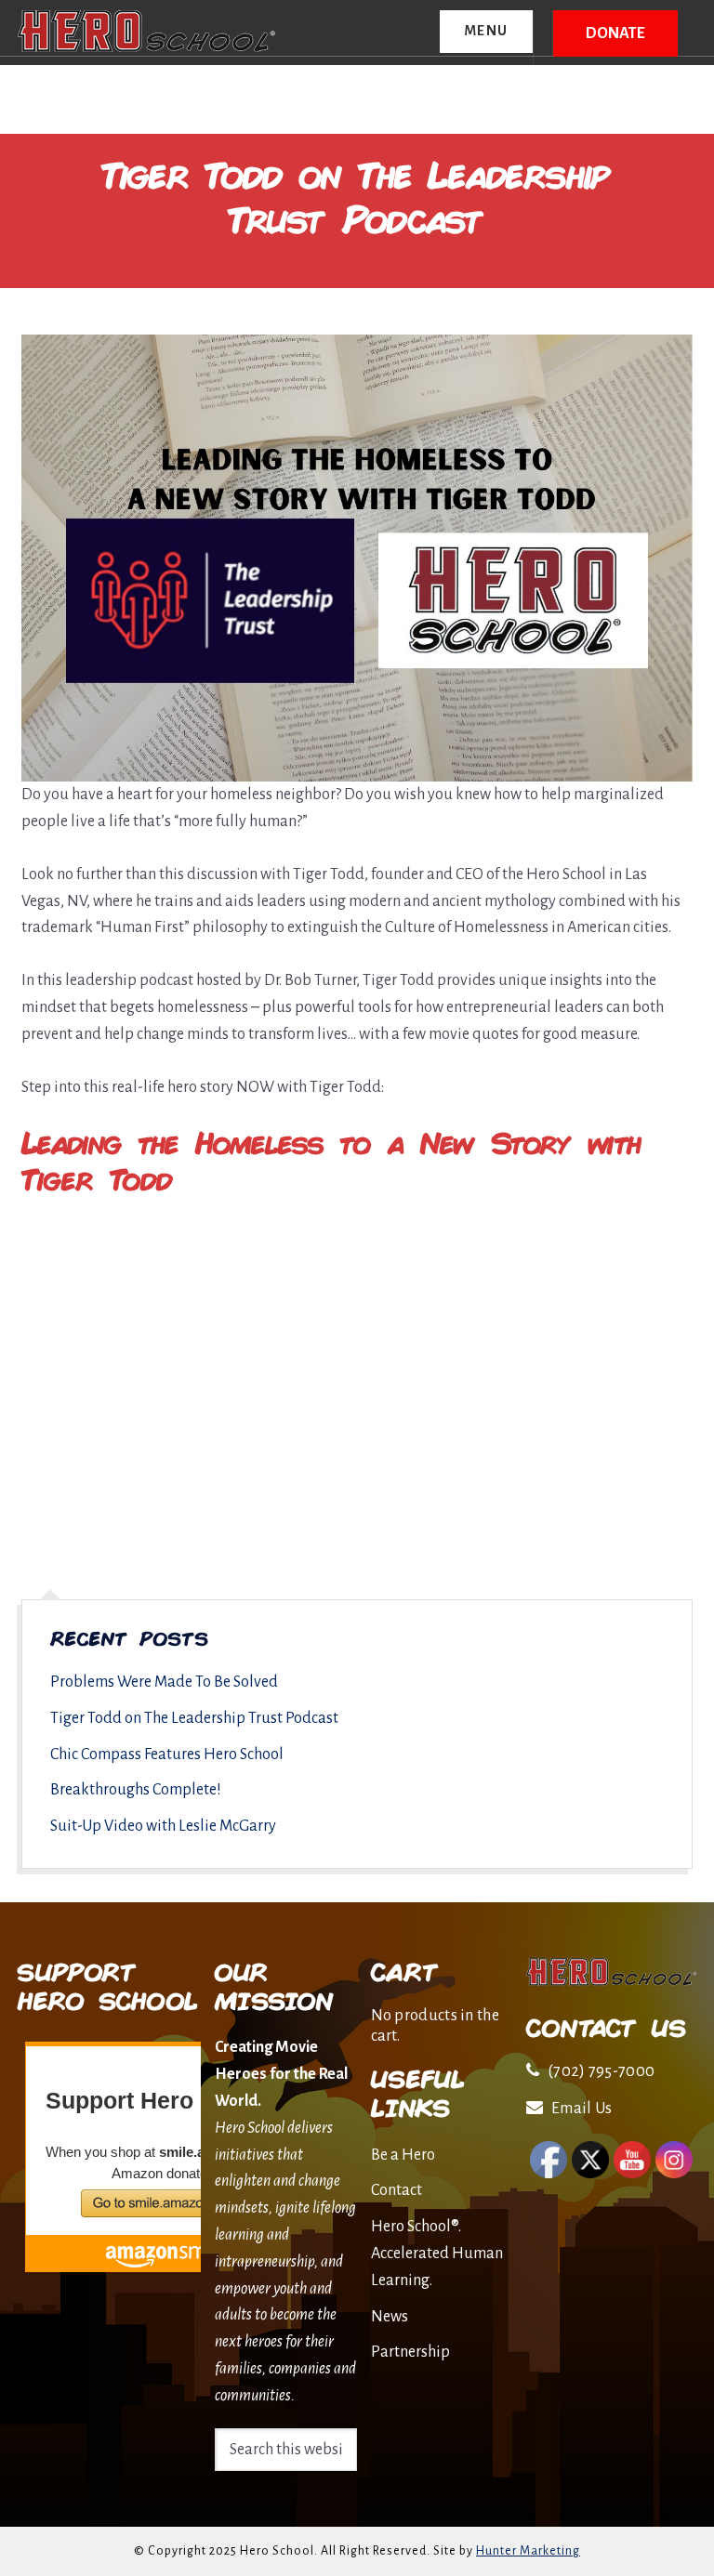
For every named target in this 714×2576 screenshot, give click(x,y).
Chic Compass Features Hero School (167, 1755)
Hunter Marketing (528, 2551)
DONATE (615, 33)
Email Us (582, 2109)
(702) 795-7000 (601, 2071)
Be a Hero (403, 2155)
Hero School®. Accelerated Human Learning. (437, 2254)
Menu (486, 31)
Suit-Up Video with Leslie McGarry (163, 1826)
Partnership (410, 2352)
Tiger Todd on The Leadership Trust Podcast (194, 1718)
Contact (397, 2190)
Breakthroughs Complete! (136, 1790)
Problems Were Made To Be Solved (164, 1682)
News (390, 2317)
